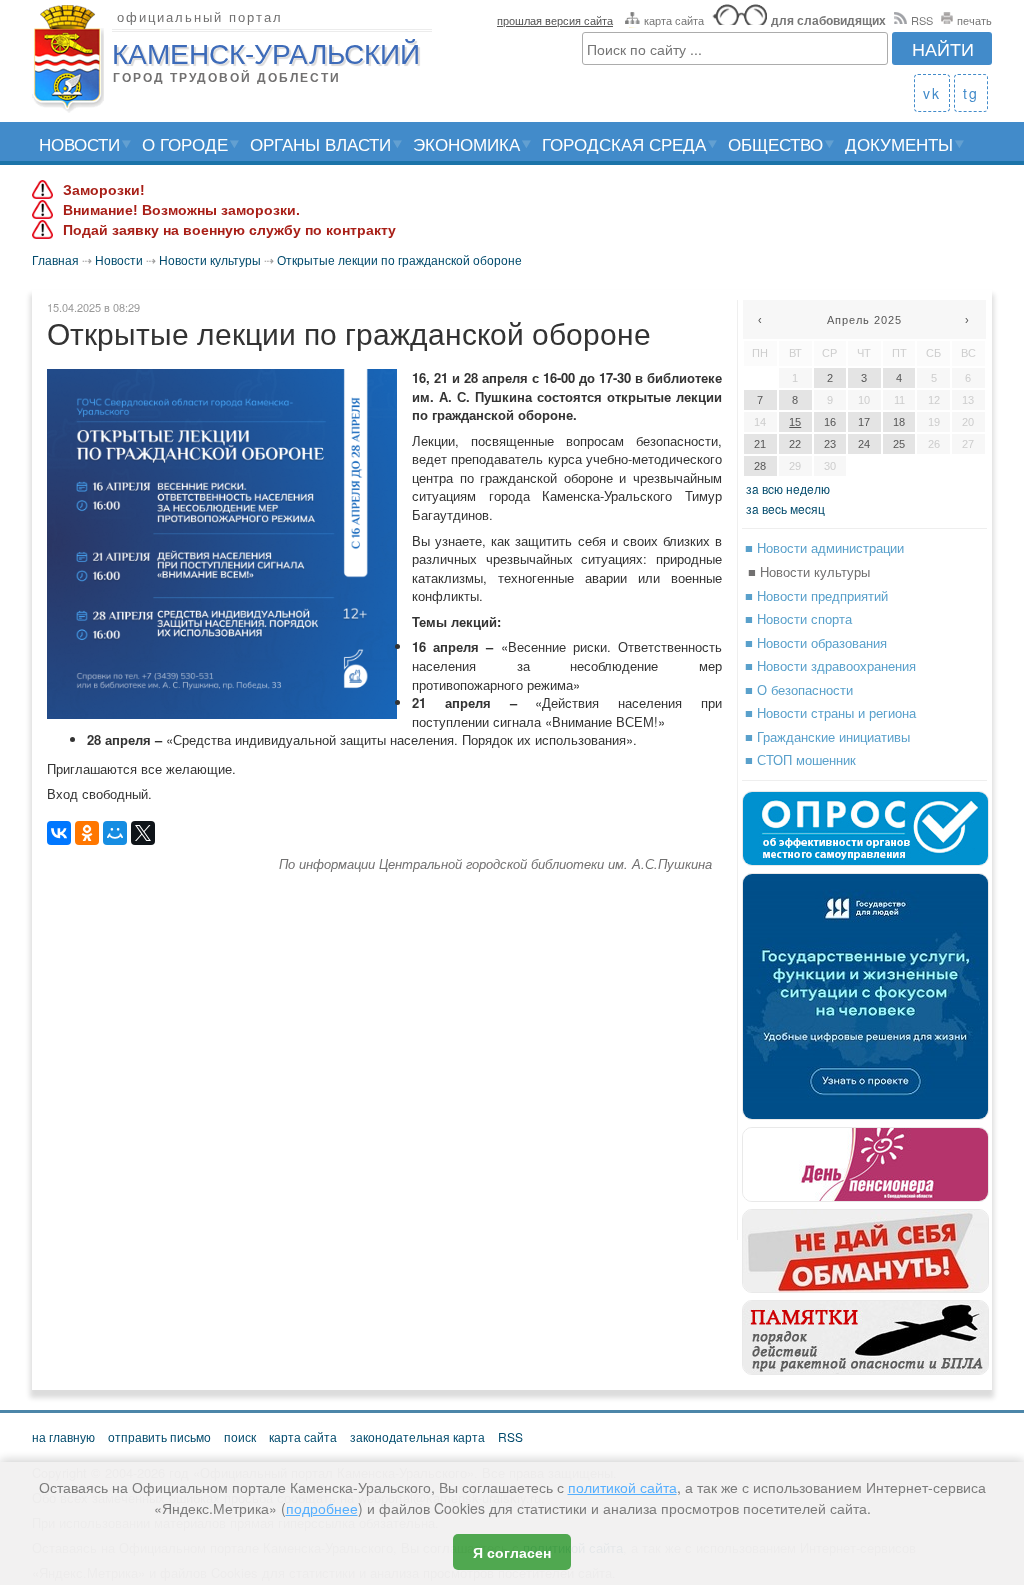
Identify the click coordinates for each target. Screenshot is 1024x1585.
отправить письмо (159, 1436)
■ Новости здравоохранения (830, 665)
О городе (185, 143)
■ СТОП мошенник (800, 759)
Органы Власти (320, 143)
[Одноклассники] (87, 833)
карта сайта (674, 20)
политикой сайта (622, 1487)
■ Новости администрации (824, 547)
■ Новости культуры (809, 571)
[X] (143, 833)
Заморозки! (104, 190)
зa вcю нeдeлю (788, 488)
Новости (79, 143)
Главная (55, 259)
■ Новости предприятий (816, 595)
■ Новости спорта (798, 618)
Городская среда (624, 143)
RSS (922, 20)
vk (932, 93)
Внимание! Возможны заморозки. (181, 210)
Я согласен (512, 1552)
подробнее (322, 1508)
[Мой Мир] (115, 833)
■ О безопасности (799, 689)
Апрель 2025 (864, 320)
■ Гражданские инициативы (827, 736)
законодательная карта (417, 1436)
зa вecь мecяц (785, 508)
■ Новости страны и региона (830, 712)
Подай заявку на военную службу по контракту (229, 230)
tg (971, 93)
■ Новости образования (816, 642)
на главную (63, 1436)
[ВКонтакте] (59, 833)
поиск (240, 1436)
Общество (775, 143)
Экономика (466, 143)
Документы (899, 143)
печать (974, 20)
